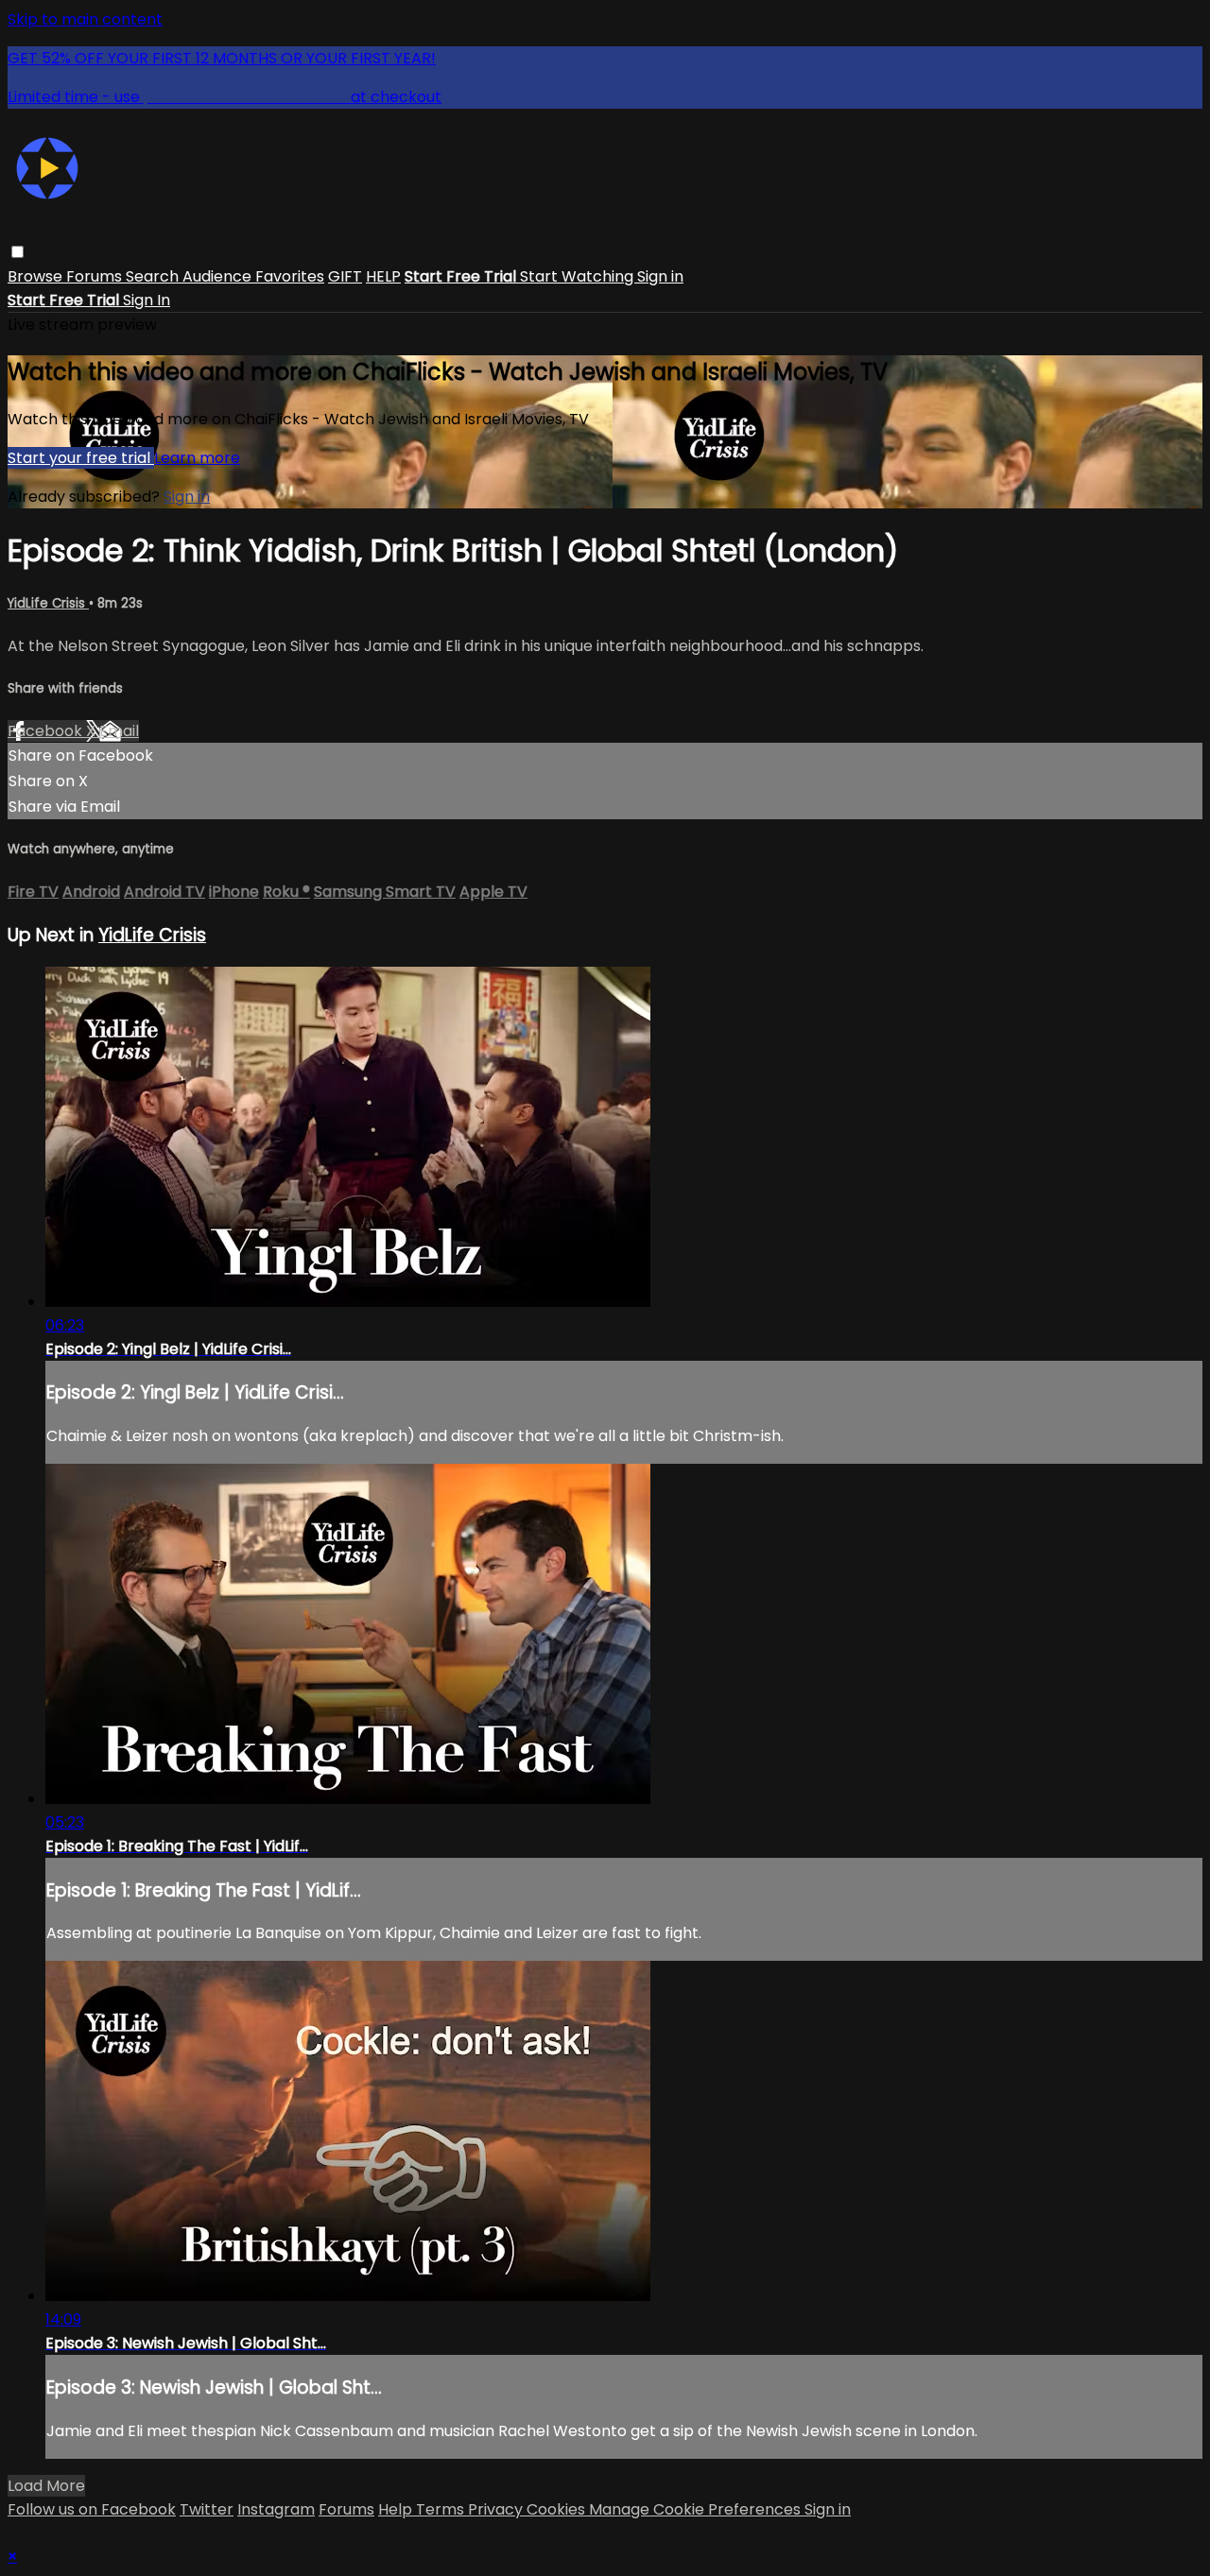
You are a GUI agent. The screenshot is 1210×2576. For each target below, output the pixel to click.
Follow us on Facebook (92, 2509)
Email (119, 731)
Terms (442, 2509)
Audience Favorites (253, 276)
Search (154, 276)
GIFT (345, 276)
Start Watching (579, 276)
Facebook (47, 731)
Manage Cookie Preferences (697, 2509)
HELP (383, 276)
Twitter (207, 2509)
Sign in (660, 276)
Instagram (276, 2509)
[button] (17, 252)
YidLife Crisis (48, 603)
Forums (96, 276)
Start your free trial (81, 458)
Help (397, 2509)
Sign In (147, 300)
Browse (37, 276)
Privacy (497, 2509)
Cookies (558, 2509)
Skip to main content (85, 19)
